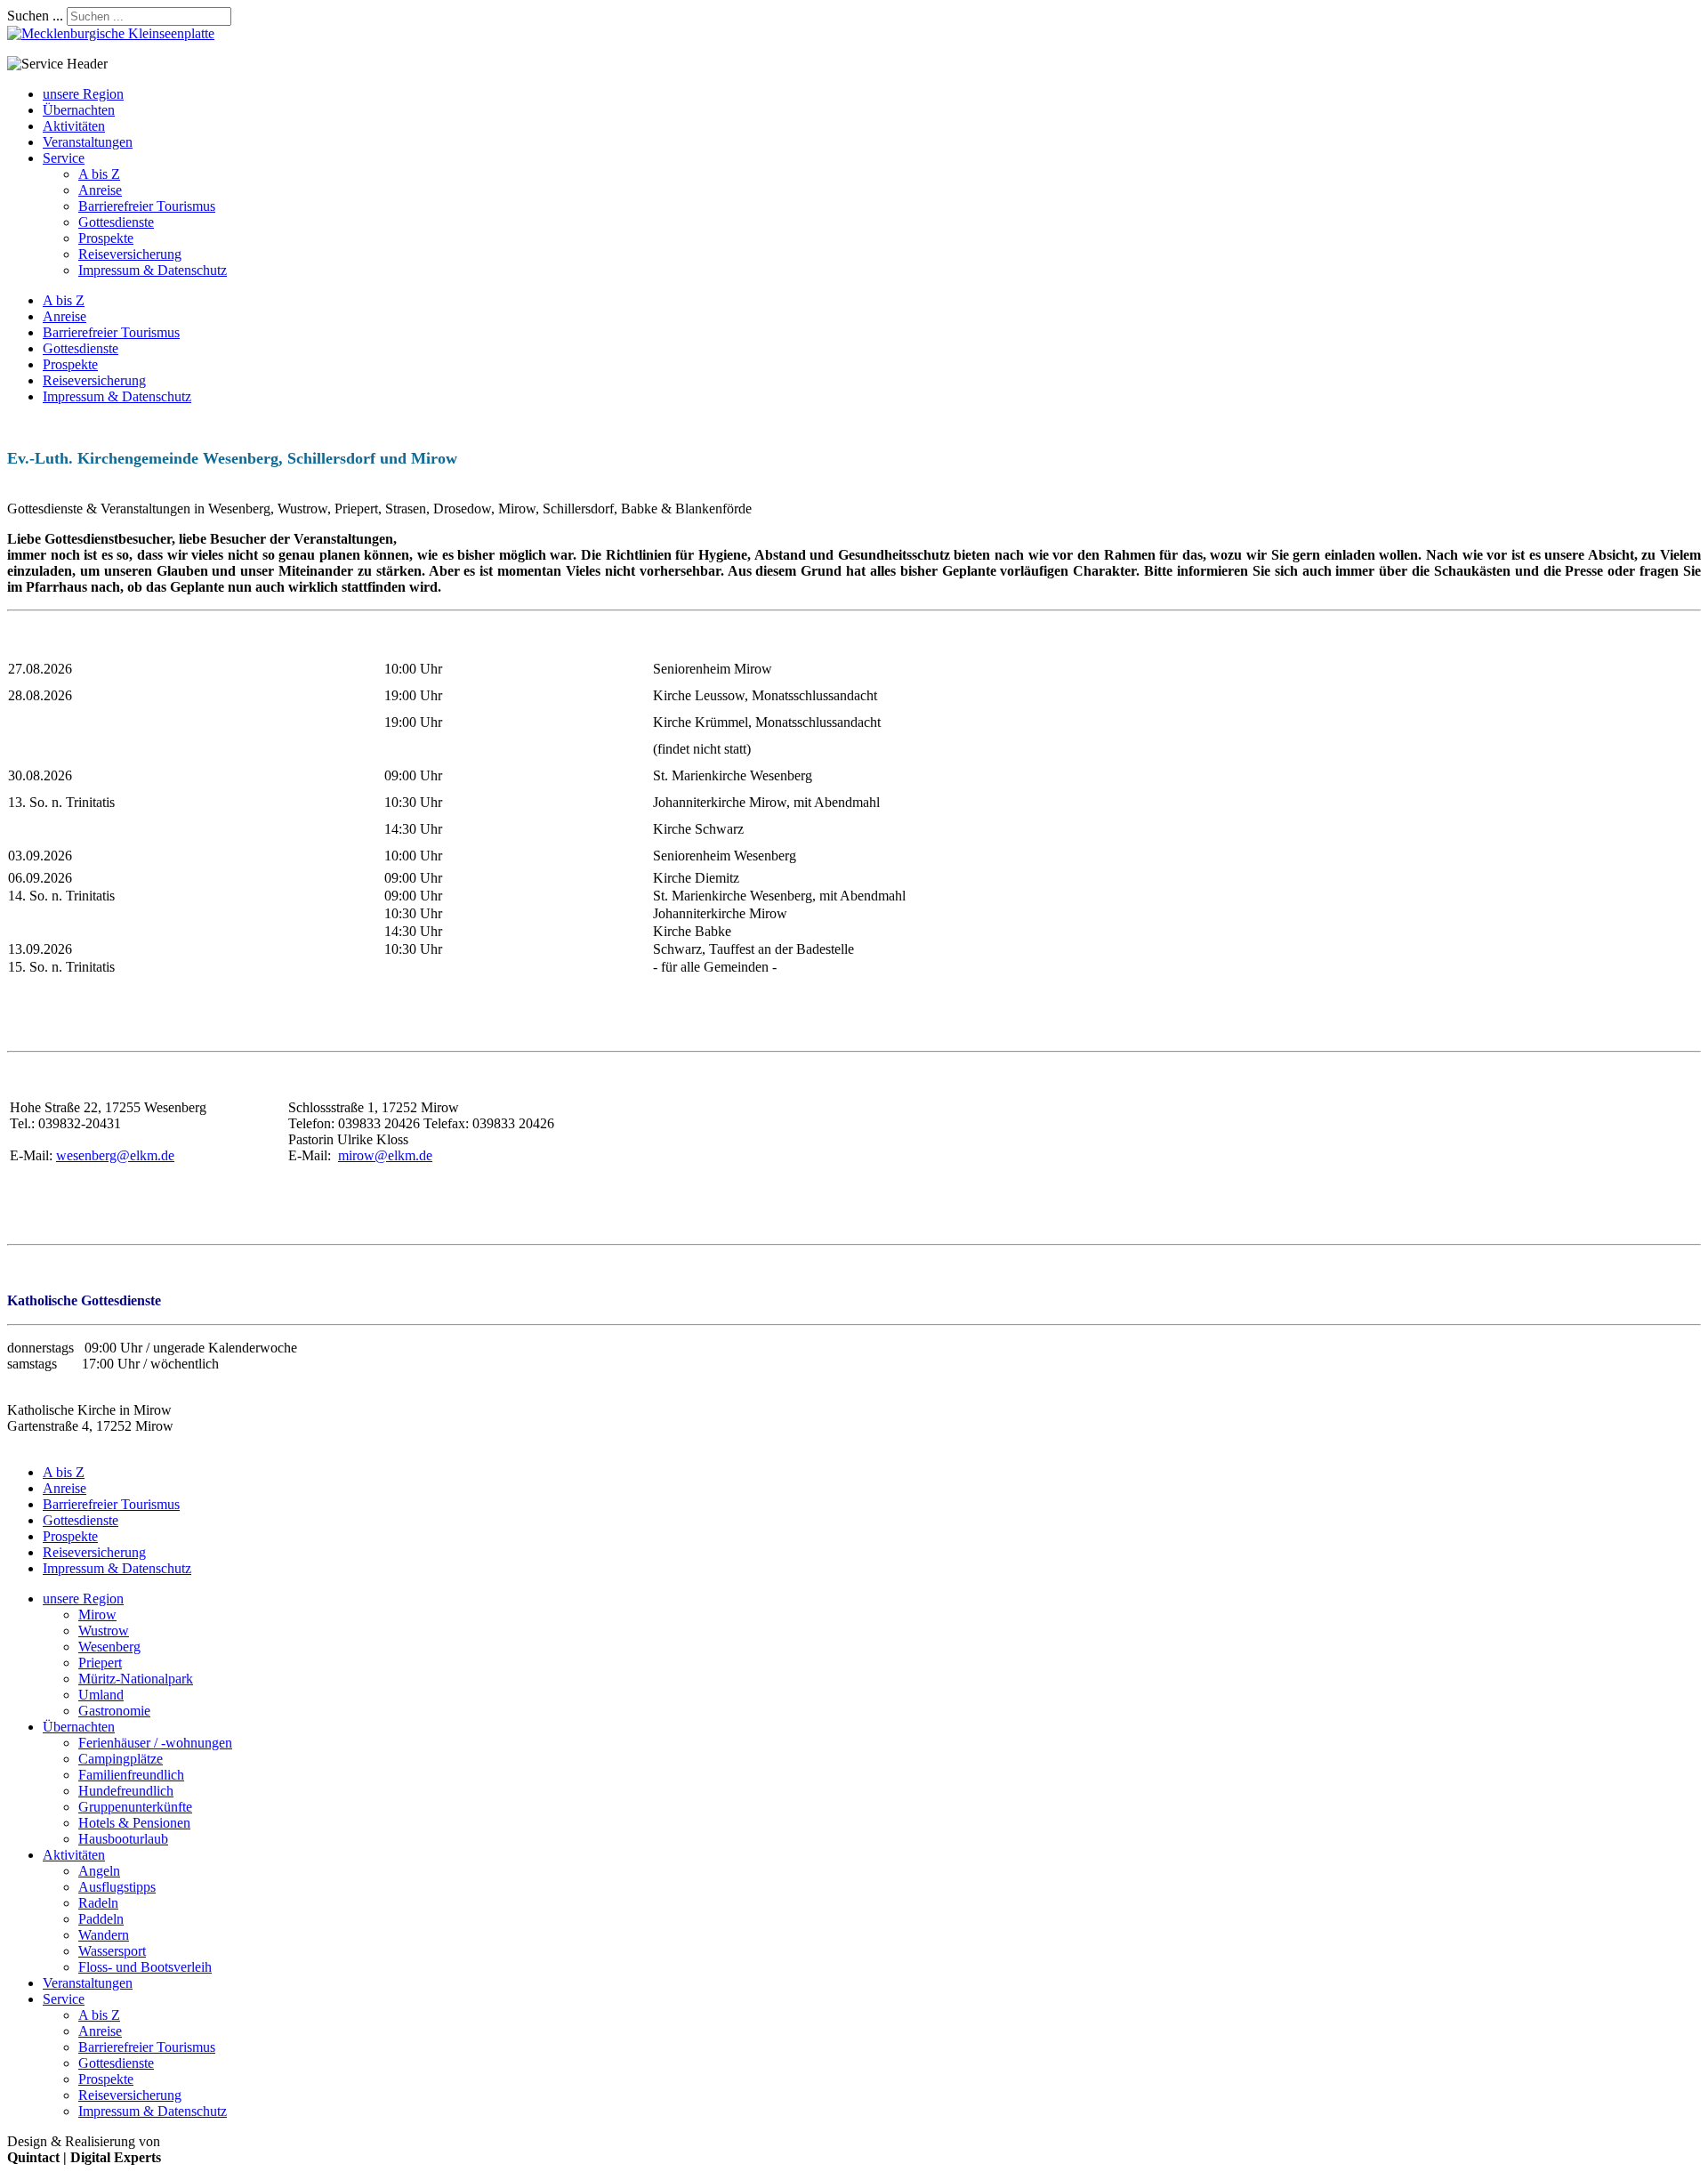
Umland (101, 1695)
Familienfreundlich (131, 1775)
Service (64, 158)
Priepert (100, 1663)
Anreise (100, 190)
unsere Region (83, 94)
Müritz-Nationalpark (136, 1679)
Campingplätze (121, 1759)
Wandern (104, 1935)
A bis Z (99, 174)
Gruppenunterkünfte (135, 1807)
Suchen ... (35, 16)
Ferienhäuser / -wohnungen (155, 1743)
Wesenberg (109, 1647)
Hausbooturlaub (123, 1839)
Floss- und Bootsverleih (145, 1967)
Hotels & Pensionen (134, 1823)
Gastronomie (114, 1711)
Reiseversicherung (130, 254)
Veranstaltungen (88, 142)
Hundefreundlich (126, 1791)
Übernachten (79, 110)
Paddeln (101, 1919)
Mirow (97, 1615)
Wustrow (104, 1631)
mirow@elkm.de (385, 1155)
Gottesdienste (116, 222)
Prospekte (106, 238)
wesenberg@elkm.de (115, 1155)
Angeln (99, 1871)
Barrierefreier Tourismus (147, 206)
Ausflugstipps (117, 1887)
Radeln (98, 1903)
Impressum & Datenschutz (153, 270)
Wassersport (112, 1951)
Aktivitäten (74, 126)
